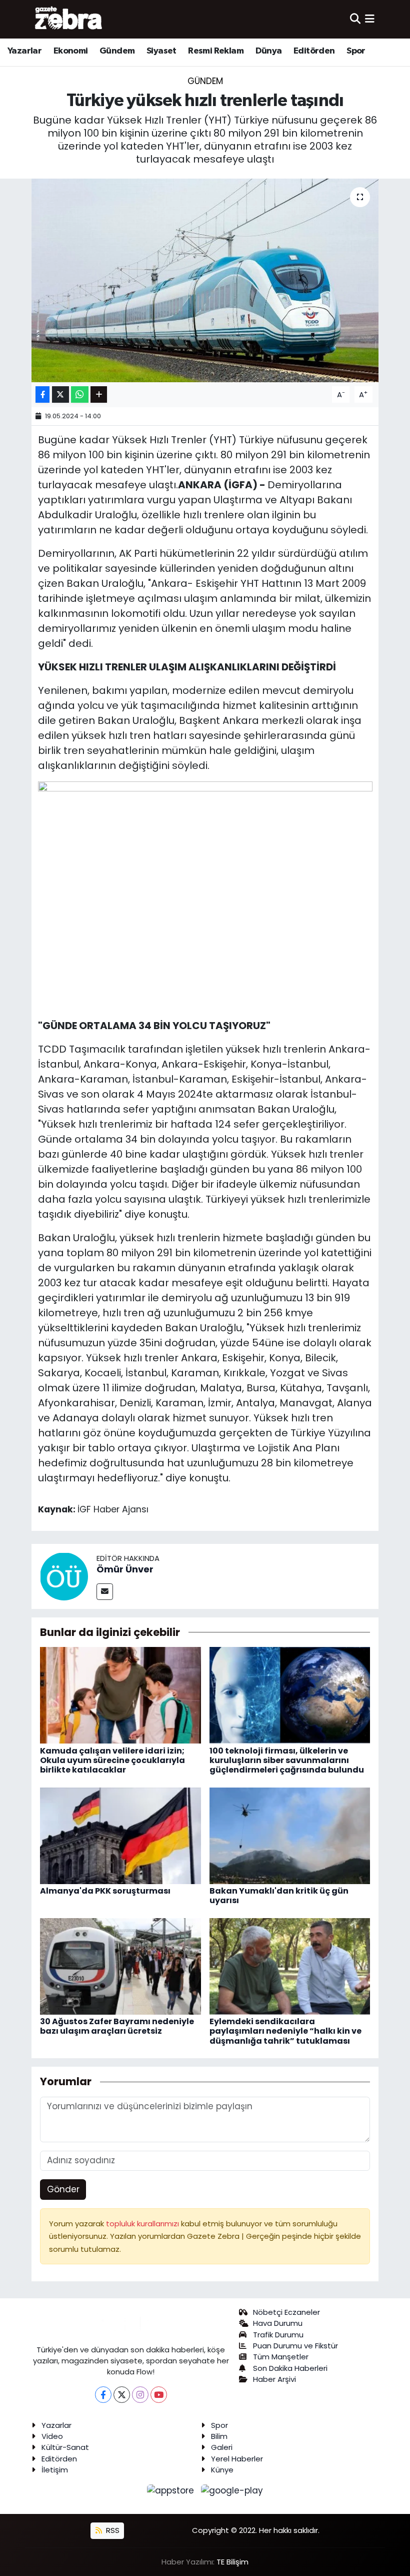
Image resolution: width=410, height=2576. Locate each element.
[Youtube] (159, 2395)
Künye (222, 2470)
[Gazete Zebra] (69, 19)
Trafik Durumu (278, 2335)
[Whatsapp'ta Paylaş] (80, 394)
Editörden (314, 51)
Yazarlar (24, 51)
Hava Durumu (278, 2323)
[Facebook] (103, 2395)
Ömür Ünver (125, 1569)
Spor (356, 51)
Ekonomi (71, 51)
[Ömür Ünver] (64, 1576)
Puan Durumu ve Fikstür (295, 2346)
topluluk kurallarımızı (143, 2224)
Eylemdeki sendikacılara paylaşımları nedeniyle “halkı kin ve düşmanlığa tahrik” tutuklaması (285, 2031)
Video (52, 2436)
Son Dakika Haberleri (290, 2368)
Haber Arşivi (274, 2379)
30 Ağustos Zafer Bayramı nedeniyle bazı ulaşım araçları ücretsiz (117, 2026)
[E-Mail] (105, 1592)
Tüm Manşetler (281, 2357)
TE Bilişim (232, 2562)
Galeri (222, 2447)
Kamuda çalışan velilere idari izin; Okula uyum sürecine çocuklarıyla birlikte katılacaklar (112, 1760)
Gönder (63, 2189)
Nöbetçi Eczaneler (286, 2312)
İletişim (55, 2470)
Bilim (219, 2436)
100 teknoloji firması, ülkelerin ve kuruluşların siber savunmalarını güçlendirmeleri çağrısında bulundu (287, 1760)
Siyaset (161, 51)
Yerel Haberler (237, 2459)
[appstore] (172, 2490)
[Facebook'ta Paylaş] (42, 394)
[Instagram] (140, 2395)
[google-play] (232, 2490)
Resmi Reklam (216, 51)
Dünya (269, 51)
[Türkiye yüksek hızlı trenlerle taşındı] (205, 280)
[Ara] (355, 19)
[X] (122, 2395)
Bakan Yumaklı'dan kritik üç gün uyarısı (279, 1896)
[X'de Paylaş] (60, 394)
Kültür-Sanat (65, 2447)
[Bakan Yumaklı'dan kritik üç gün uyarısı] (290, 1835)
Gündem (117, 51)
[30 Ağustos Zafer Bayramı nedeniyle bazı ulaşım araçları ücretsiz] (120, 1966)
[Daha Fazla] (99, 394)
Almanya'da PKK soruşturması (105, 1891)
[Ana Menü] (370, 19)
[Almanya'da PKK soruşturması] (120, 1835)
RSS (112, 2530)
